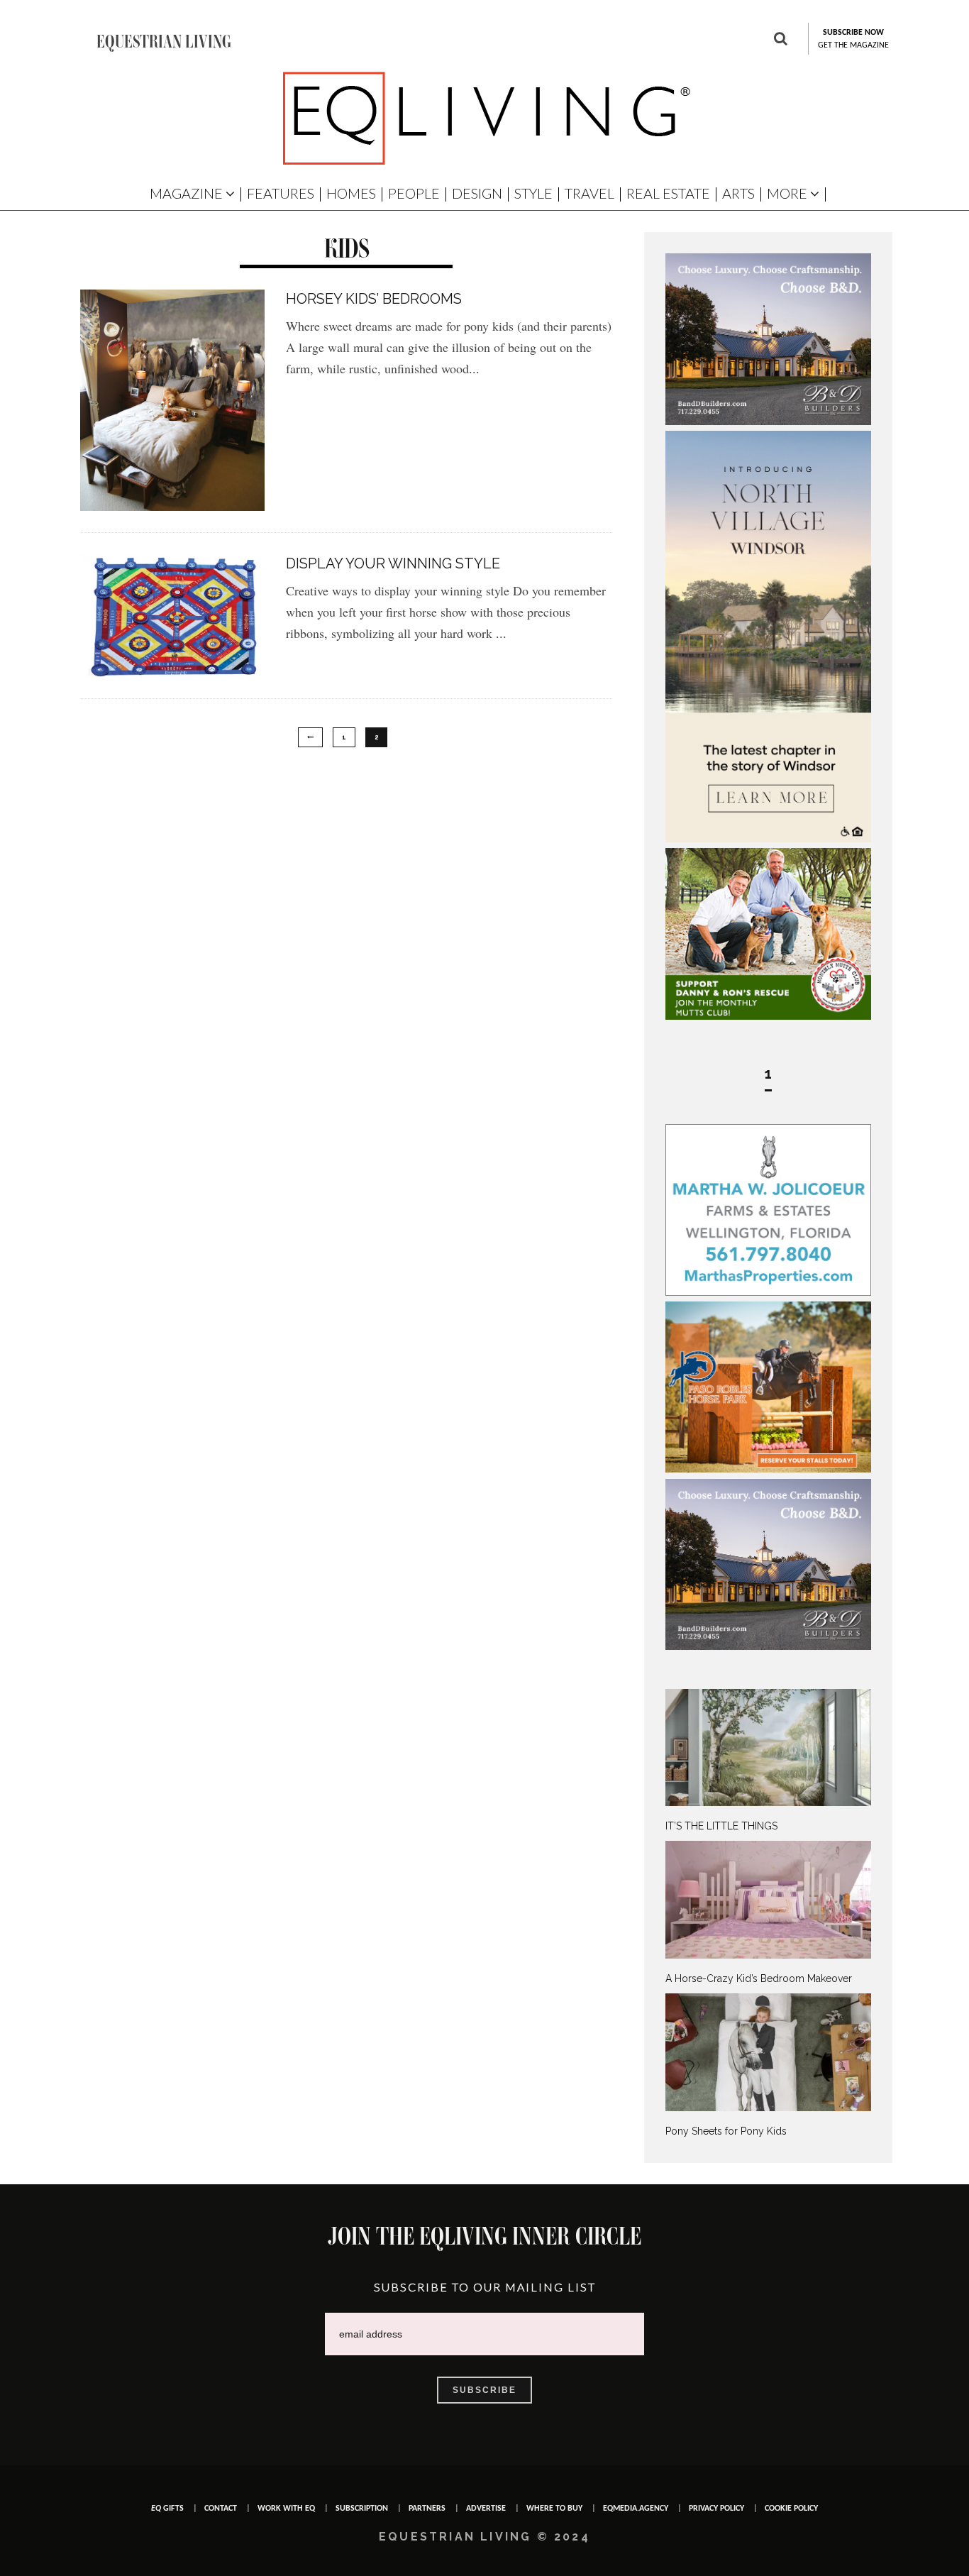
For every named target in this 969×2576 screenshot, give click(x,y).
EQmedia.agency (636, 2509)
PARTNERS (427, 2509)
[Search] (781, 40)
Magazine (186, 193)
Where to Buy (554, 2509)
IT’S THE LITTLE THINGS (721, 1826)
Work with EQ (286, 2509)
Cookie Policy (791, 2509)
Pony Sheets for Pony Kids (726, 2131)
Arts (738, 193)
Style (533, 193)
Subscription (362, 2509)
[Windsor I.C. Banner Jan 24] (768, 839)
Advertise (486, 2509)
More (787, 193)
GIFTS (167, 2509)
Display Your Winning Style (393, 563)
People (414, 193)
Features (281, 193)
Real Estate (668, 193)
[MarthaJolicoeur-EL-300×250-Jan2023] (768, 1292)
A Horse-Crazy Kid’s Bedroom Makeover (759, 1978)
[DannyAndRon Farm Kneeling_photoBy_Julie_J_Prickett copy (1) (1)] (768, 1016)
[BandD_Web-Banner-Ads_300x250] (768, 422)
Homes (351, 193)
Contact (221, 2509)
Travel (589, 193)
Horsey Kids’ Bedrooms (374, 299)
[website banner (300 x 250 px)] (768, 1469)
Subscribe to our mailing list (485, 2287)
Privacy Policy (716, 2509)
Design (477, 193)
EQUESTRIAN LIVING (164, 41)
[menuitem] (768, 1761)
